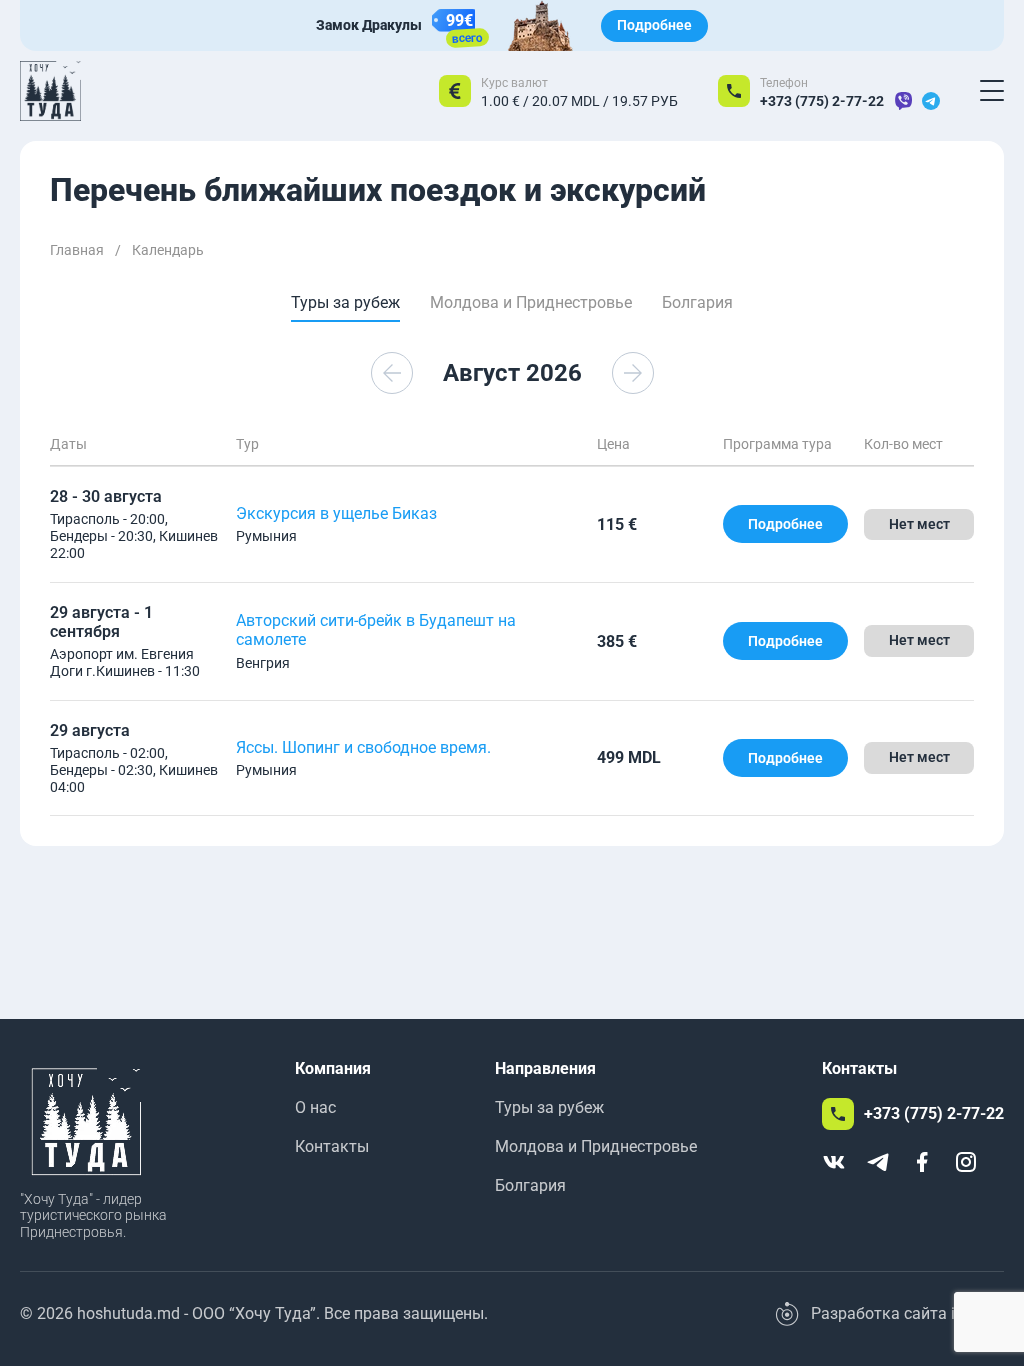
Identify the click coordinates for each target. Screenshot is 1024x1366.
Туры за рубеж (549, 1107)
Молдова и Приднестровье (596, 1146)
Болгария (530, 1185)
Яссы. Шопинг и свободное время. (363, 747)
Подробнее (654, 25)
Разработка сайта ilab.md (907, 1313)
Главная (77, 250)
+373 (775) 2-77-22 (822, 101)
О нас (315, 1107)
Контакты (332, 1146)
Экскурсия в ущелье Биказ (336, 513)
